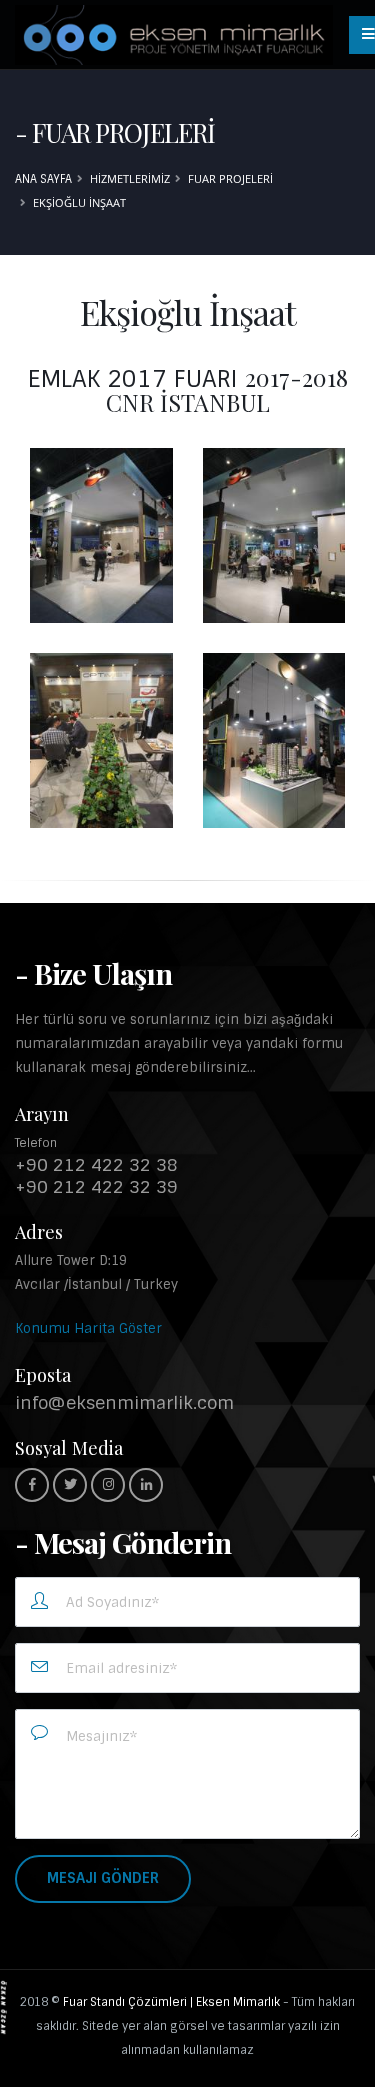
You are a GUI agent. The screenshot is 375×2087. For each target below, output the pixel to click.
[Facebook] (32, 1485)
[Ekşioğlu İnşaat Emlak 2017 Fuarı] (101, 535)
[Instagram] (108, 1485)
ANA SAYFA (43, 179)
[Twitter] (70, 1485)
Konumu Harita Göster (88, 1328)
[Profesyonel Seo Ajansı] (4, 2006)
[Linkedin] (146, 1485)
